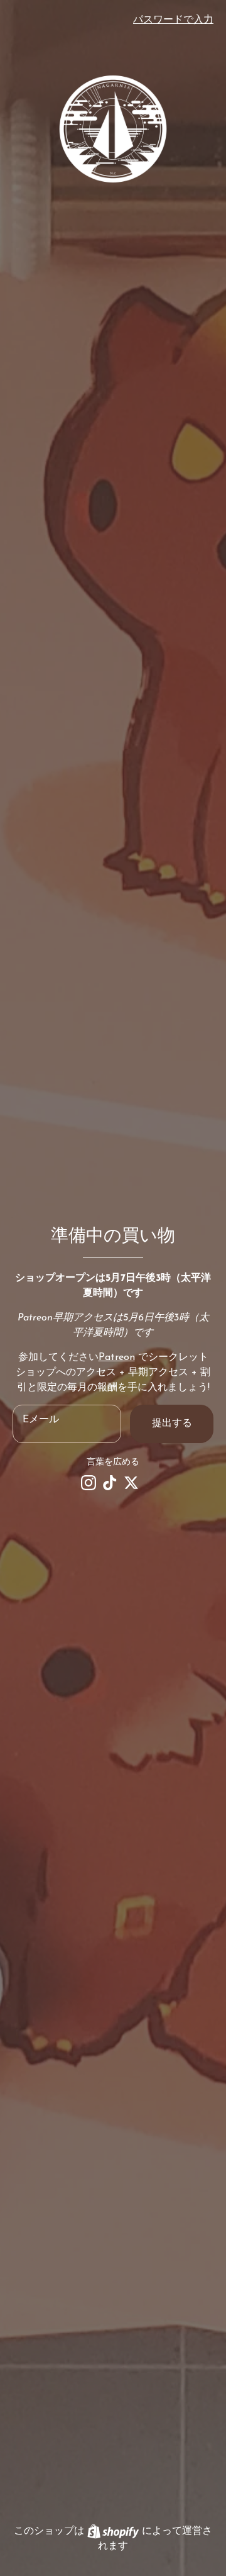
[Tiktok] (110, 1483)
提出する (172, 1424)
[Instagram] (89, 1483)
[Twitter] (131, 1483)
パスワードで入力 (173, 20)
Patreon (117, 1358)
